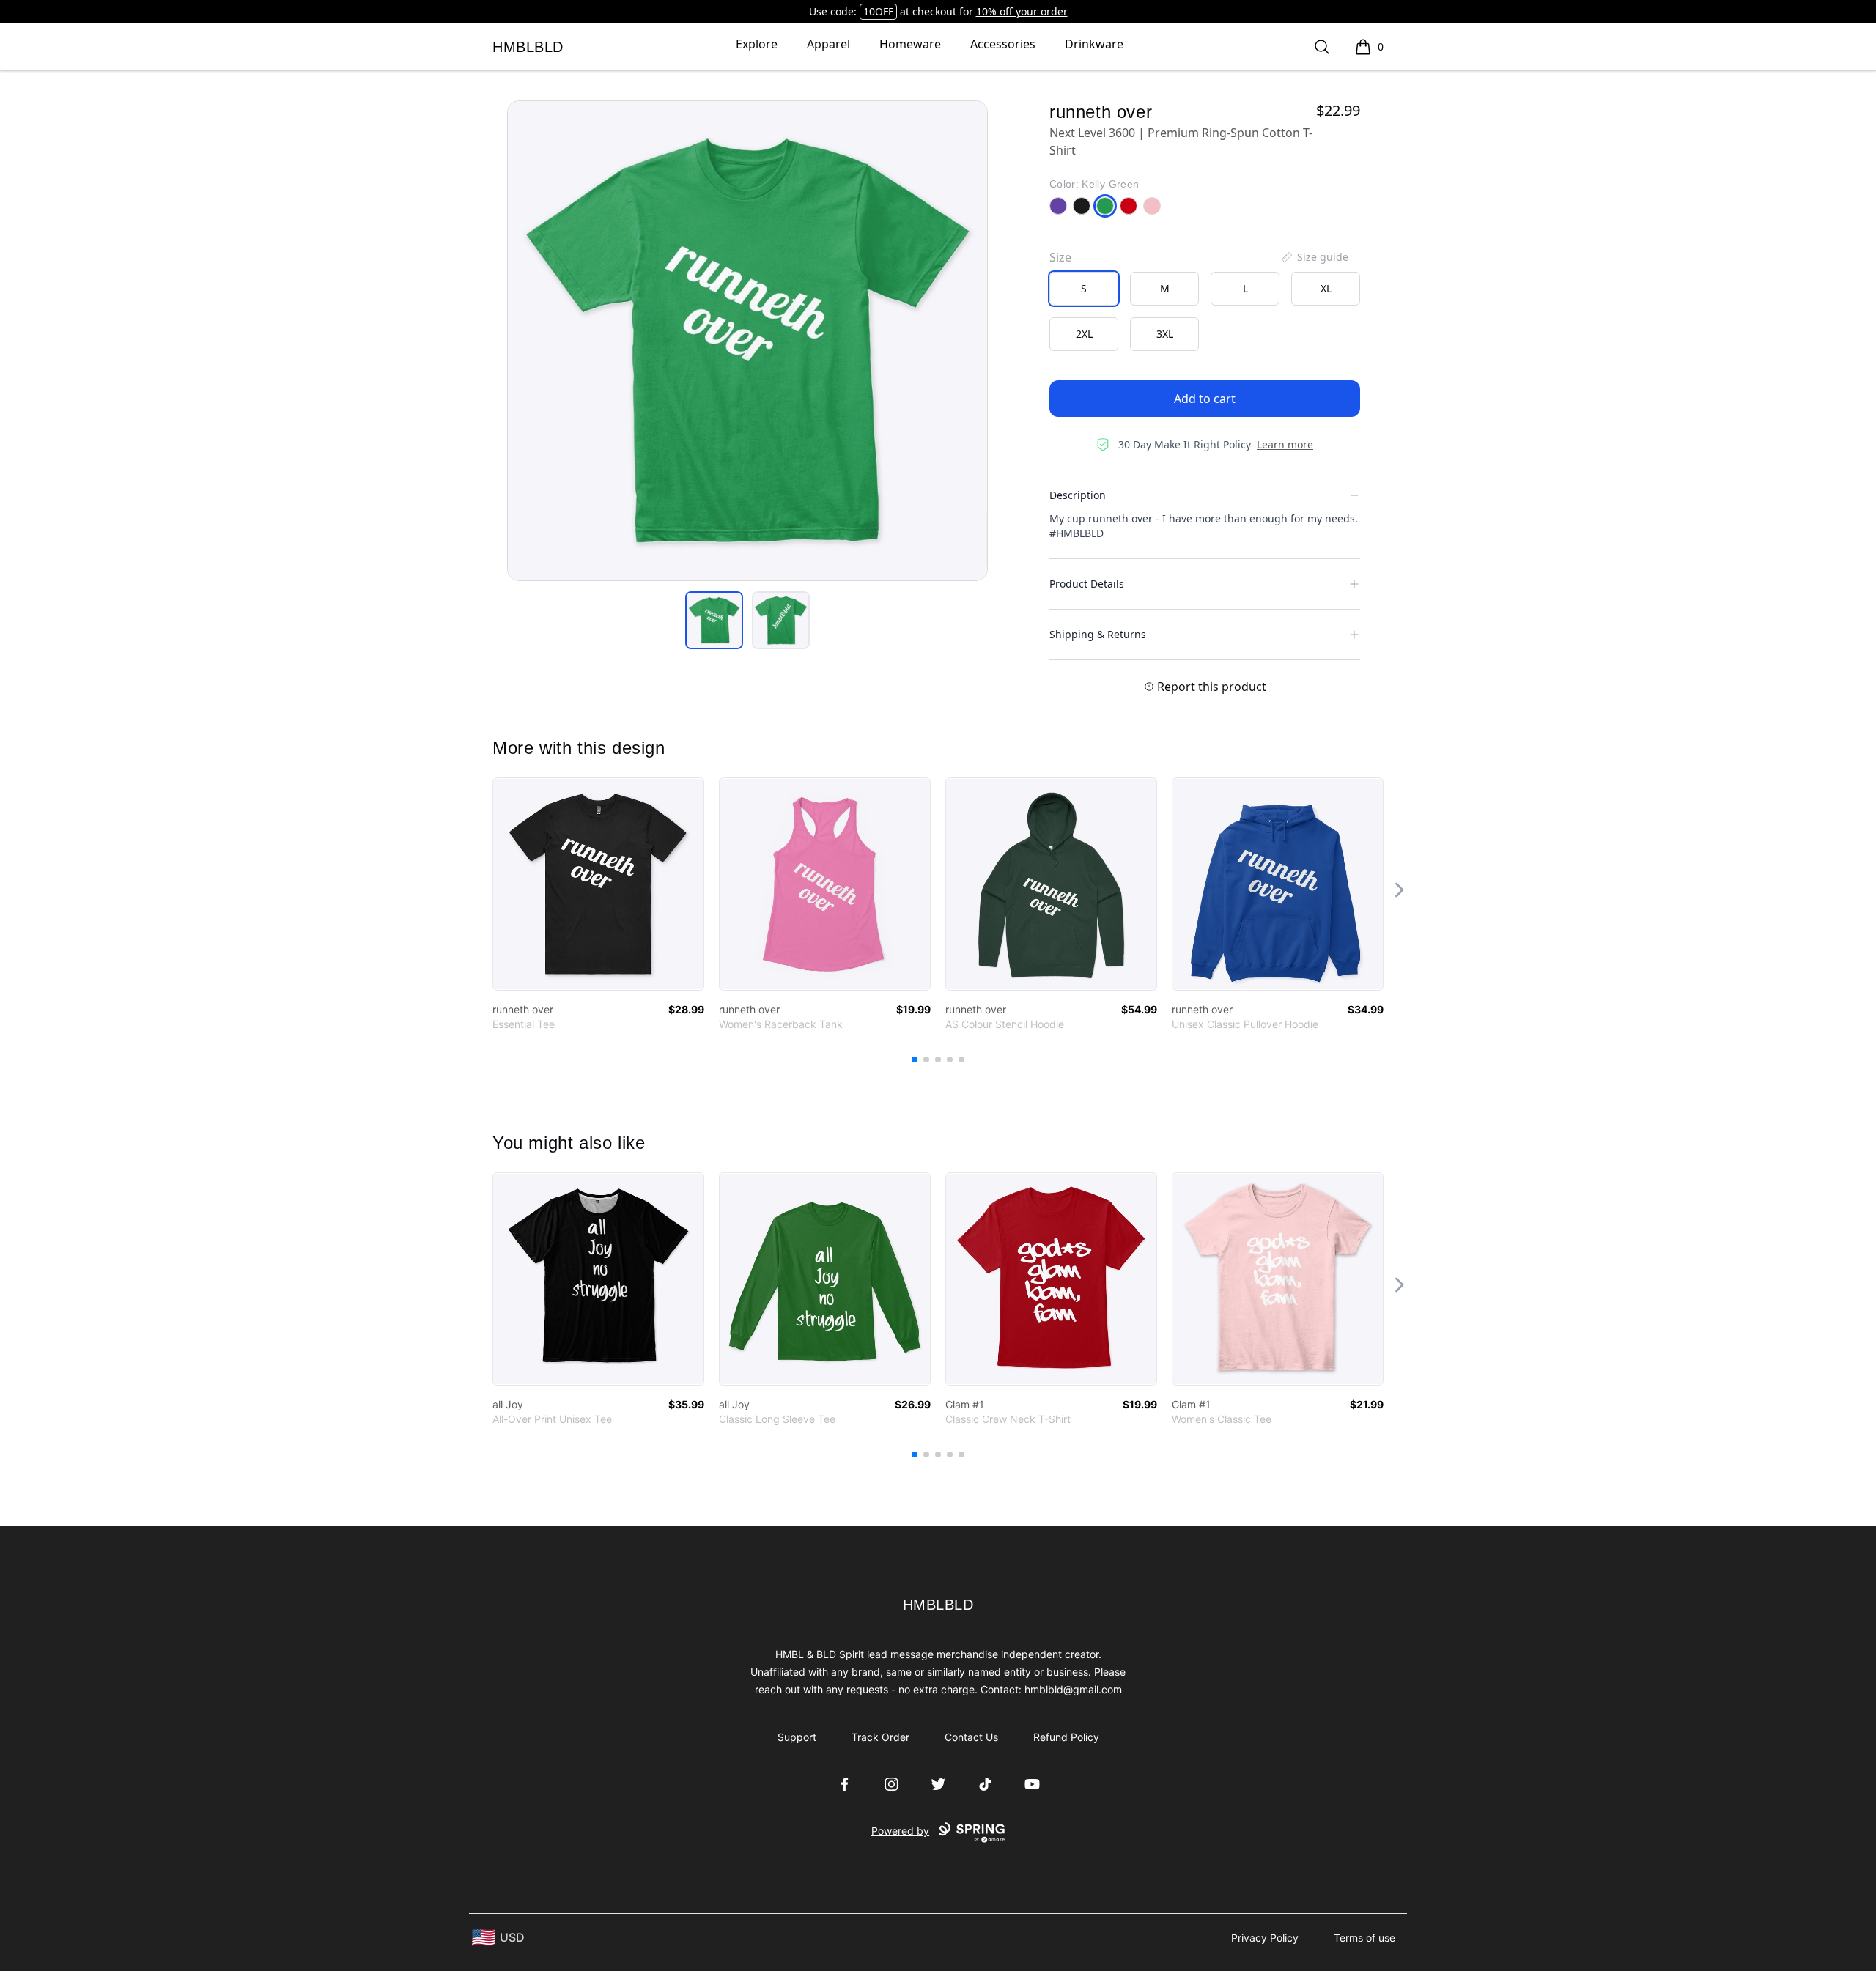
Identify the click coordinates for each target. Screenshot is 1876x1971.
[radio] (1084, 289)
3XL (1165, 334)
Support (797, 1737)
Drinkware (1094, 44)
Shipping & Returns (1098, 634)
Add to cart (1205, 399)
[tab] (714, 620)
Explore (757, 44)
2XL (1084, 334)
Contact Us (971, 1737)
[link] (598, 884)
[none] (1314, 257)
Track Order (880, 1737)
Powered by (900, 1831)
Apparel (828, 44)
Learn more (1285, 444)
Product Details (1087, 584)
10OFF (878, 11)
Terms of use (1364, 1938)
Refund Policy (1066, 1737)
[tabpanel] (747, 341)
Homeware (910, 44)
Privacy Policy (1265, 1938)
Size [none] (1060, 257)
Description (1078, 495)
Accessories (1003, 44)
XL (1326, 288)
